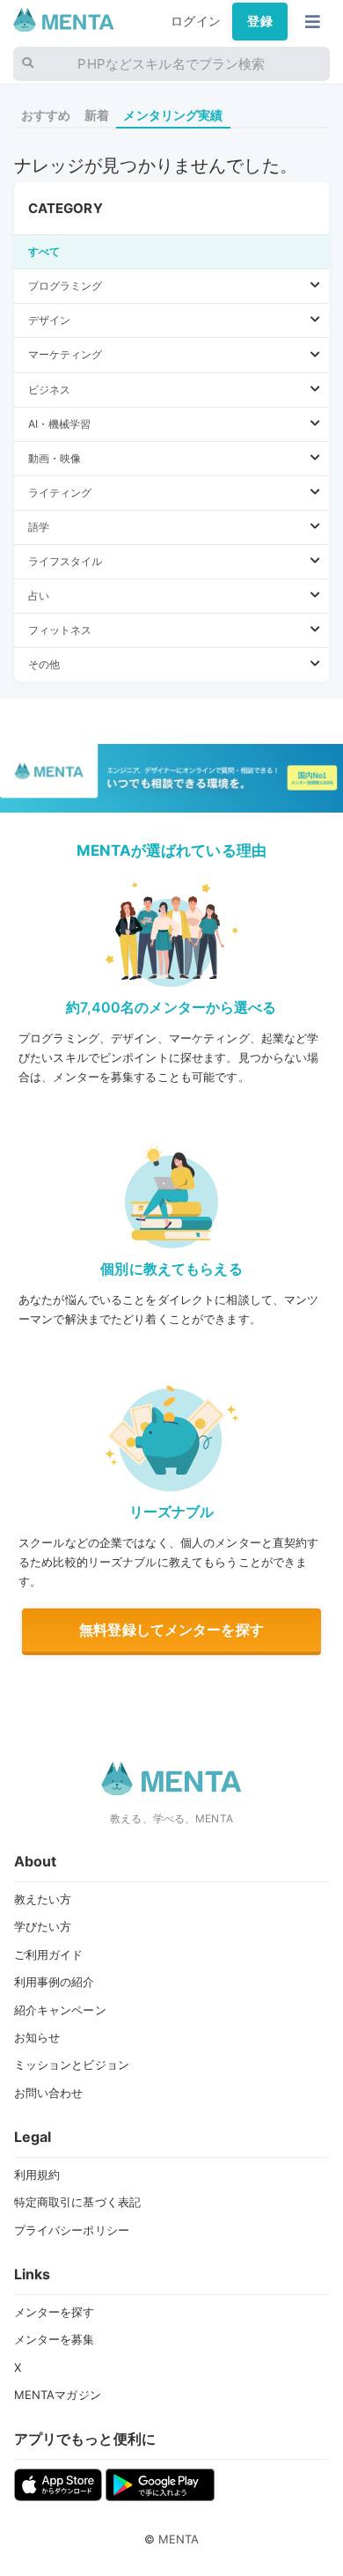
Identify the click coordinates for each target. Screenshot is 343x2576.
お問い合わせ (49, 2093)
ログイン (196, 21)
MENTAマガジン (58, 2395)
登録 (259, 21)
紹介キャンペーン (60, 2010)
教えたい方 (43, 1899)
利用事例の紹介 (55, 1982)
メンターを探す (55, 2312)
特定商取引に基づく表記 (78, 2202)
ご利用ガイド (49, 1954)
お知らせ (37, 2037)
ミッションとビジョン (72, 2064)
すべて (44, 251)
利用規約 (37, 2175)
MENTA (179, 2539)
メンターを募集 (55, 2339)
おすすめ (46, 115)
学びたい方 (43, 1926)
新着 (97, 115)
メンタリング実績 (173, 115)
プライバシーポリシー (72, 2230)
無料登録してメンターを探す (171, 1630)
